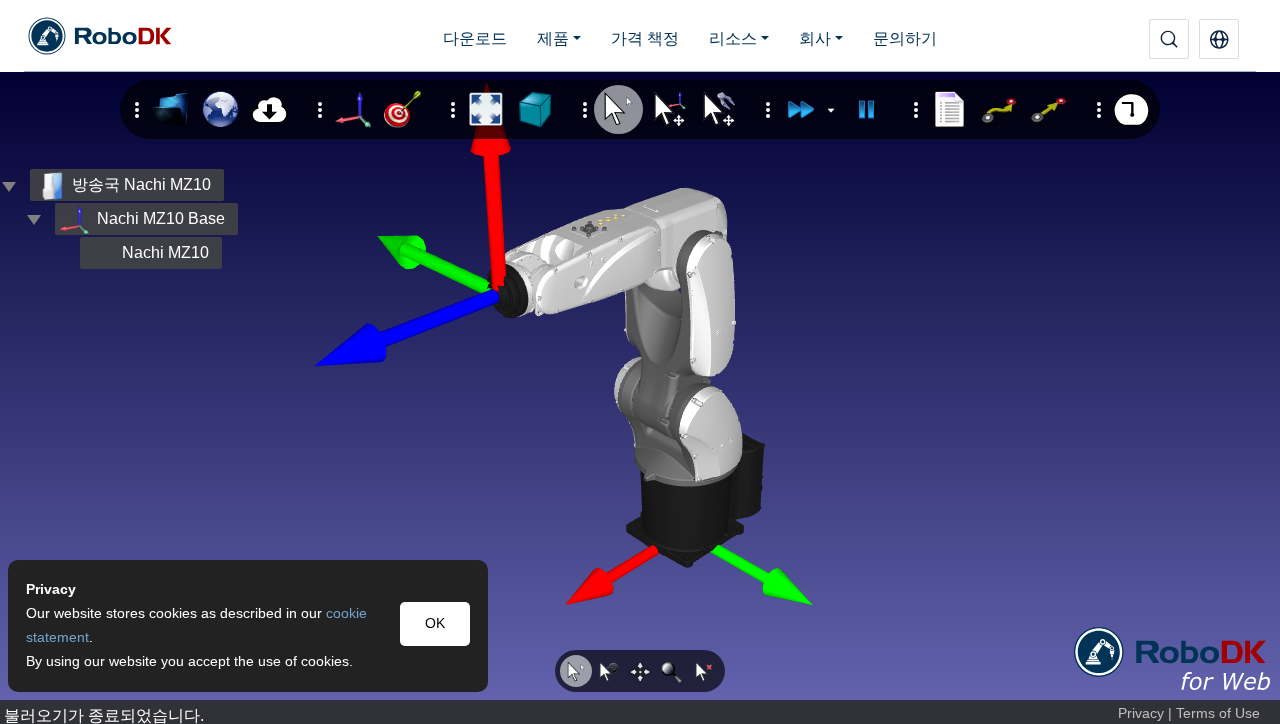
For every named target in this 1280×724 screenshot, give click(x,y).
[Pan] (640, 671)
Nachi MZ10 (165, 252)
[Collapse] (34, 219)
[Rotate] (608, 671)
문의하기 (905, 38)
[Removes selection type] (704, 671)
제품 (553, 38)
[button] (1219, 39)
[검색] (1169, 39)
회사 (815, 38)
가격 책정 (645, 38)
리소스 (733, 38)
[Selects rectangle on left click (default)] (576, 671)
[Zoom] (672, 671)
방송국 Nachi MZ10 (141, 184)
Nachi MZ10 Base (161, 218)
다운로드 (475, 38)
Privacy (1141, 713)
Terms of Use (1218, 713)
